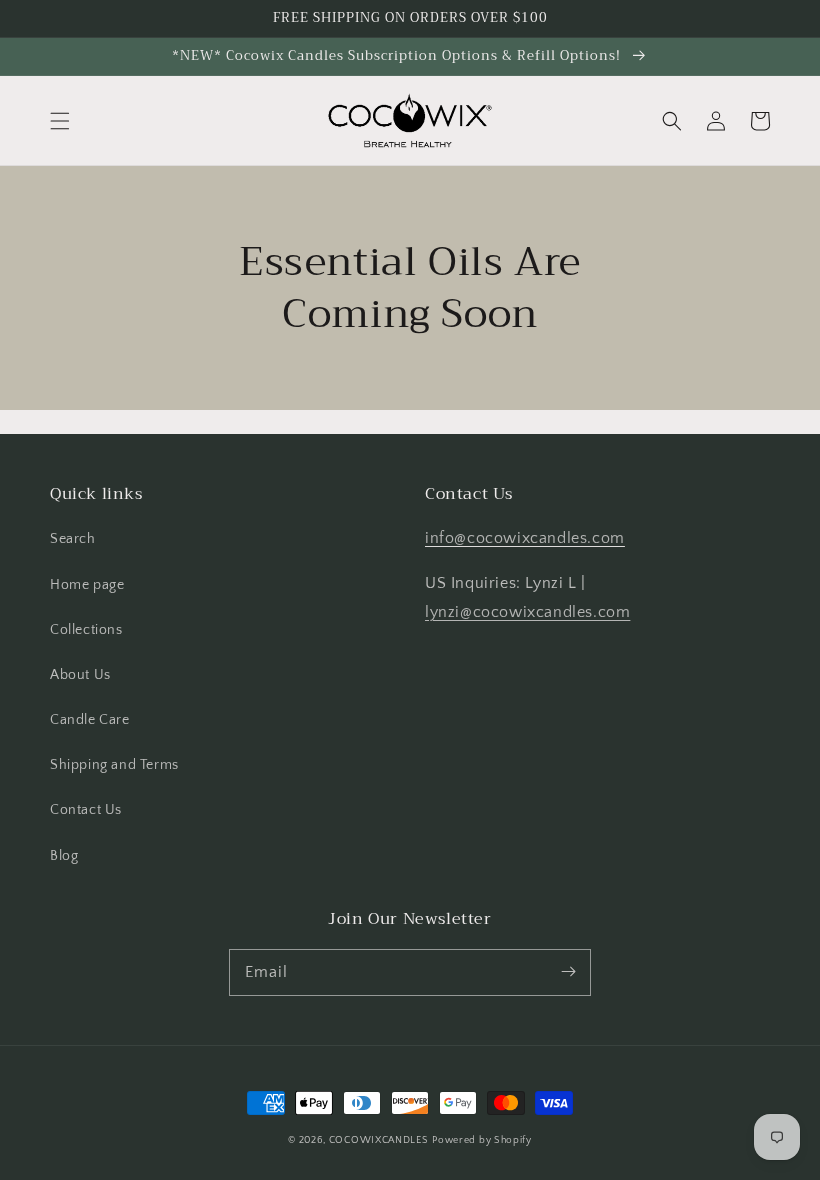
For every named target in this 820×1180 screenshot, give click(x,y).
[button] (60, 121)
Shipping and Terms (114, 765)
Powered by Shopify (482, 1140)
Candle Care (90, 720)
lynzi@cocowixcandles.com (527, 612)
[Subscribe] (568, 972)
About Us (80, 675)
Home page (87, 585)
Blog (64, 856)
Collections (86, 630)
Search (73, 539)
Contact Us (86, 810)
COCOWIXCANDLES (379, 1140)
